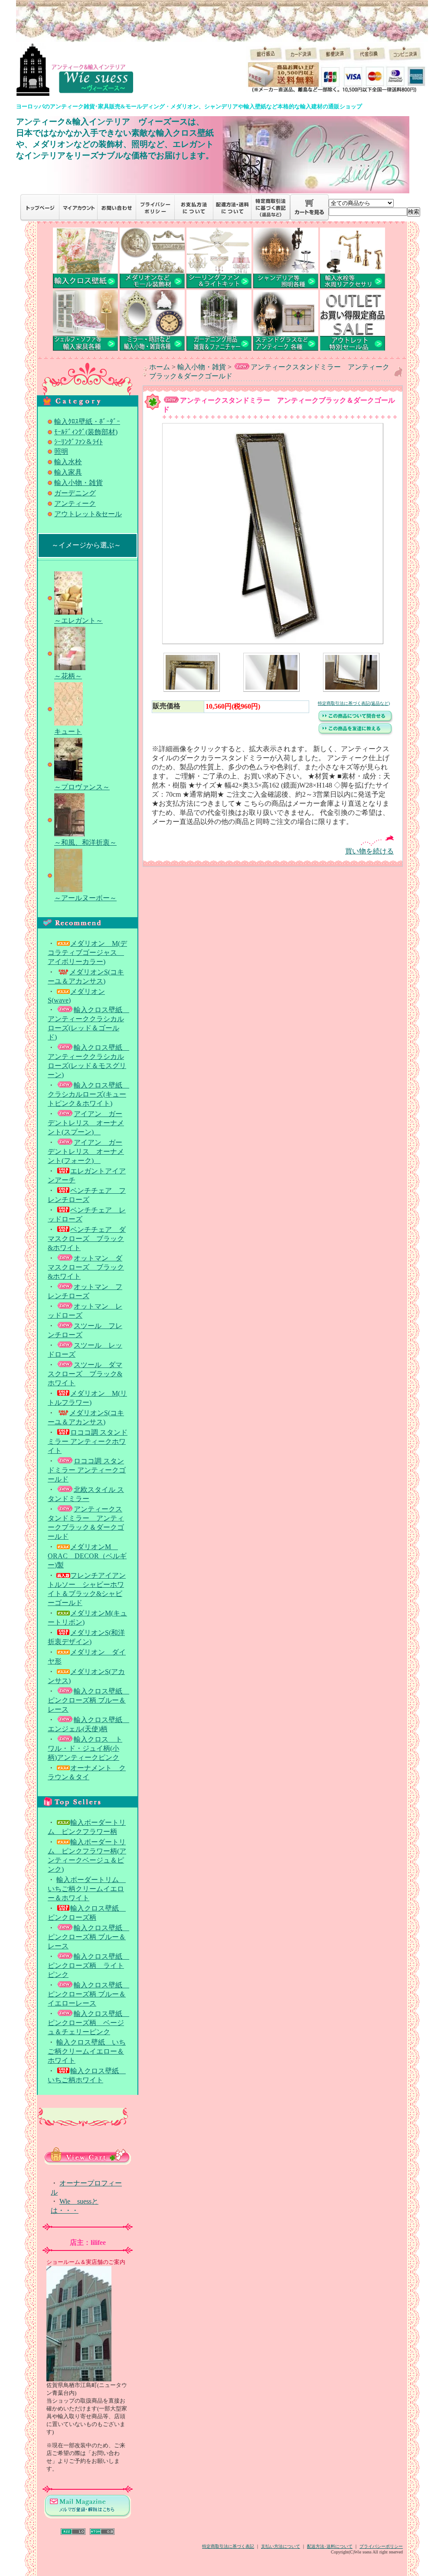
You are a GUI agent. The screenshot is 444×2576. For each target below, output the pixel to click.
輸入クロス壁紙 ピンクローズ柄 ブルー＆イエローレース (88, 1994)
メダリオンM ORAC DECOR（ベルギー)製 (87, 1556)
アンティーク (75, 503)
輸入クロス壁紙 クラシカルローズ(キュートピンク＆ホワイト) (88, 1094)
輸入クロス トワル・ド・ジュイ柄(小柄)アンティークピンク (85, 1748)
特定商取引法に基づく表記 (228, 2546)
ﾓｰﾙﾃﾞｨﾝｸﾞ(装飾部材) (86, 432)
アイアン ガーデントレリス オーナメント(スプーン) (86, 1123)
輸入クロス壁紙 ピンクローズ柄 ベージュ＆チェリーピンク (88, 2023)
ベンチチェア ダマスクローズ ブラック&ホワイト (87, 1239)
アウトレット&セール (88, 514)
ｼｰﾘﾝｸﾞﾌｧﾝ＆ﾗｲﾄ (78, 442)
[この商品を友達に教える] (356, 734)
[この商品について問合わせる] (356, 721)
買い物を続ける (369, 851)
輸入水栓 (68, 462)
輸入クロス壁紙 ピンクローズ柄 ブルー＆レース (88, 1700)
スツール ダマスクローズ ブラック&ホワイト (85, 1374)
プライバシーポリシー (381, 2546)
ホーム (160, 367)
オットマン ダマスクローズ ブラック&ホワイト (86, 1267)
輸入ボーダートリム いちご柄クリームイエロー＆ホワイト (87, 1889)
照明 (61, 451)
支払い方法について (281, 2546)
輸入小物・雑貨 (78, 483)
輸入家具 (68, 472)
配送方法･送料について (330, 2546)
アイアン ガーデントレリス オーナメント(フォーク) (86, 1151)
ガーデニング (75, 493)
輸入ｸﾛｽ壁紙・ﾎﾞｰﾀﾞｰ (87, 422)
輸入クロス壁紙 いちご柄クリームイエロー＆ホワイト (87, 2051)
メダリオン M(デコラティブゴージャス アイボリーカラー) (87, 953)
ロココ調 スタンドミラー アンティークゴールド (87, 1470)
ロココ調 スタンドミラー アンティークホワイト (88, 1441)
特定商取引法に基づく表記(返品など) (354, 703)
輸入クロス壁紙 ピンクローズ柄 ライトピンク (88, 1965)
